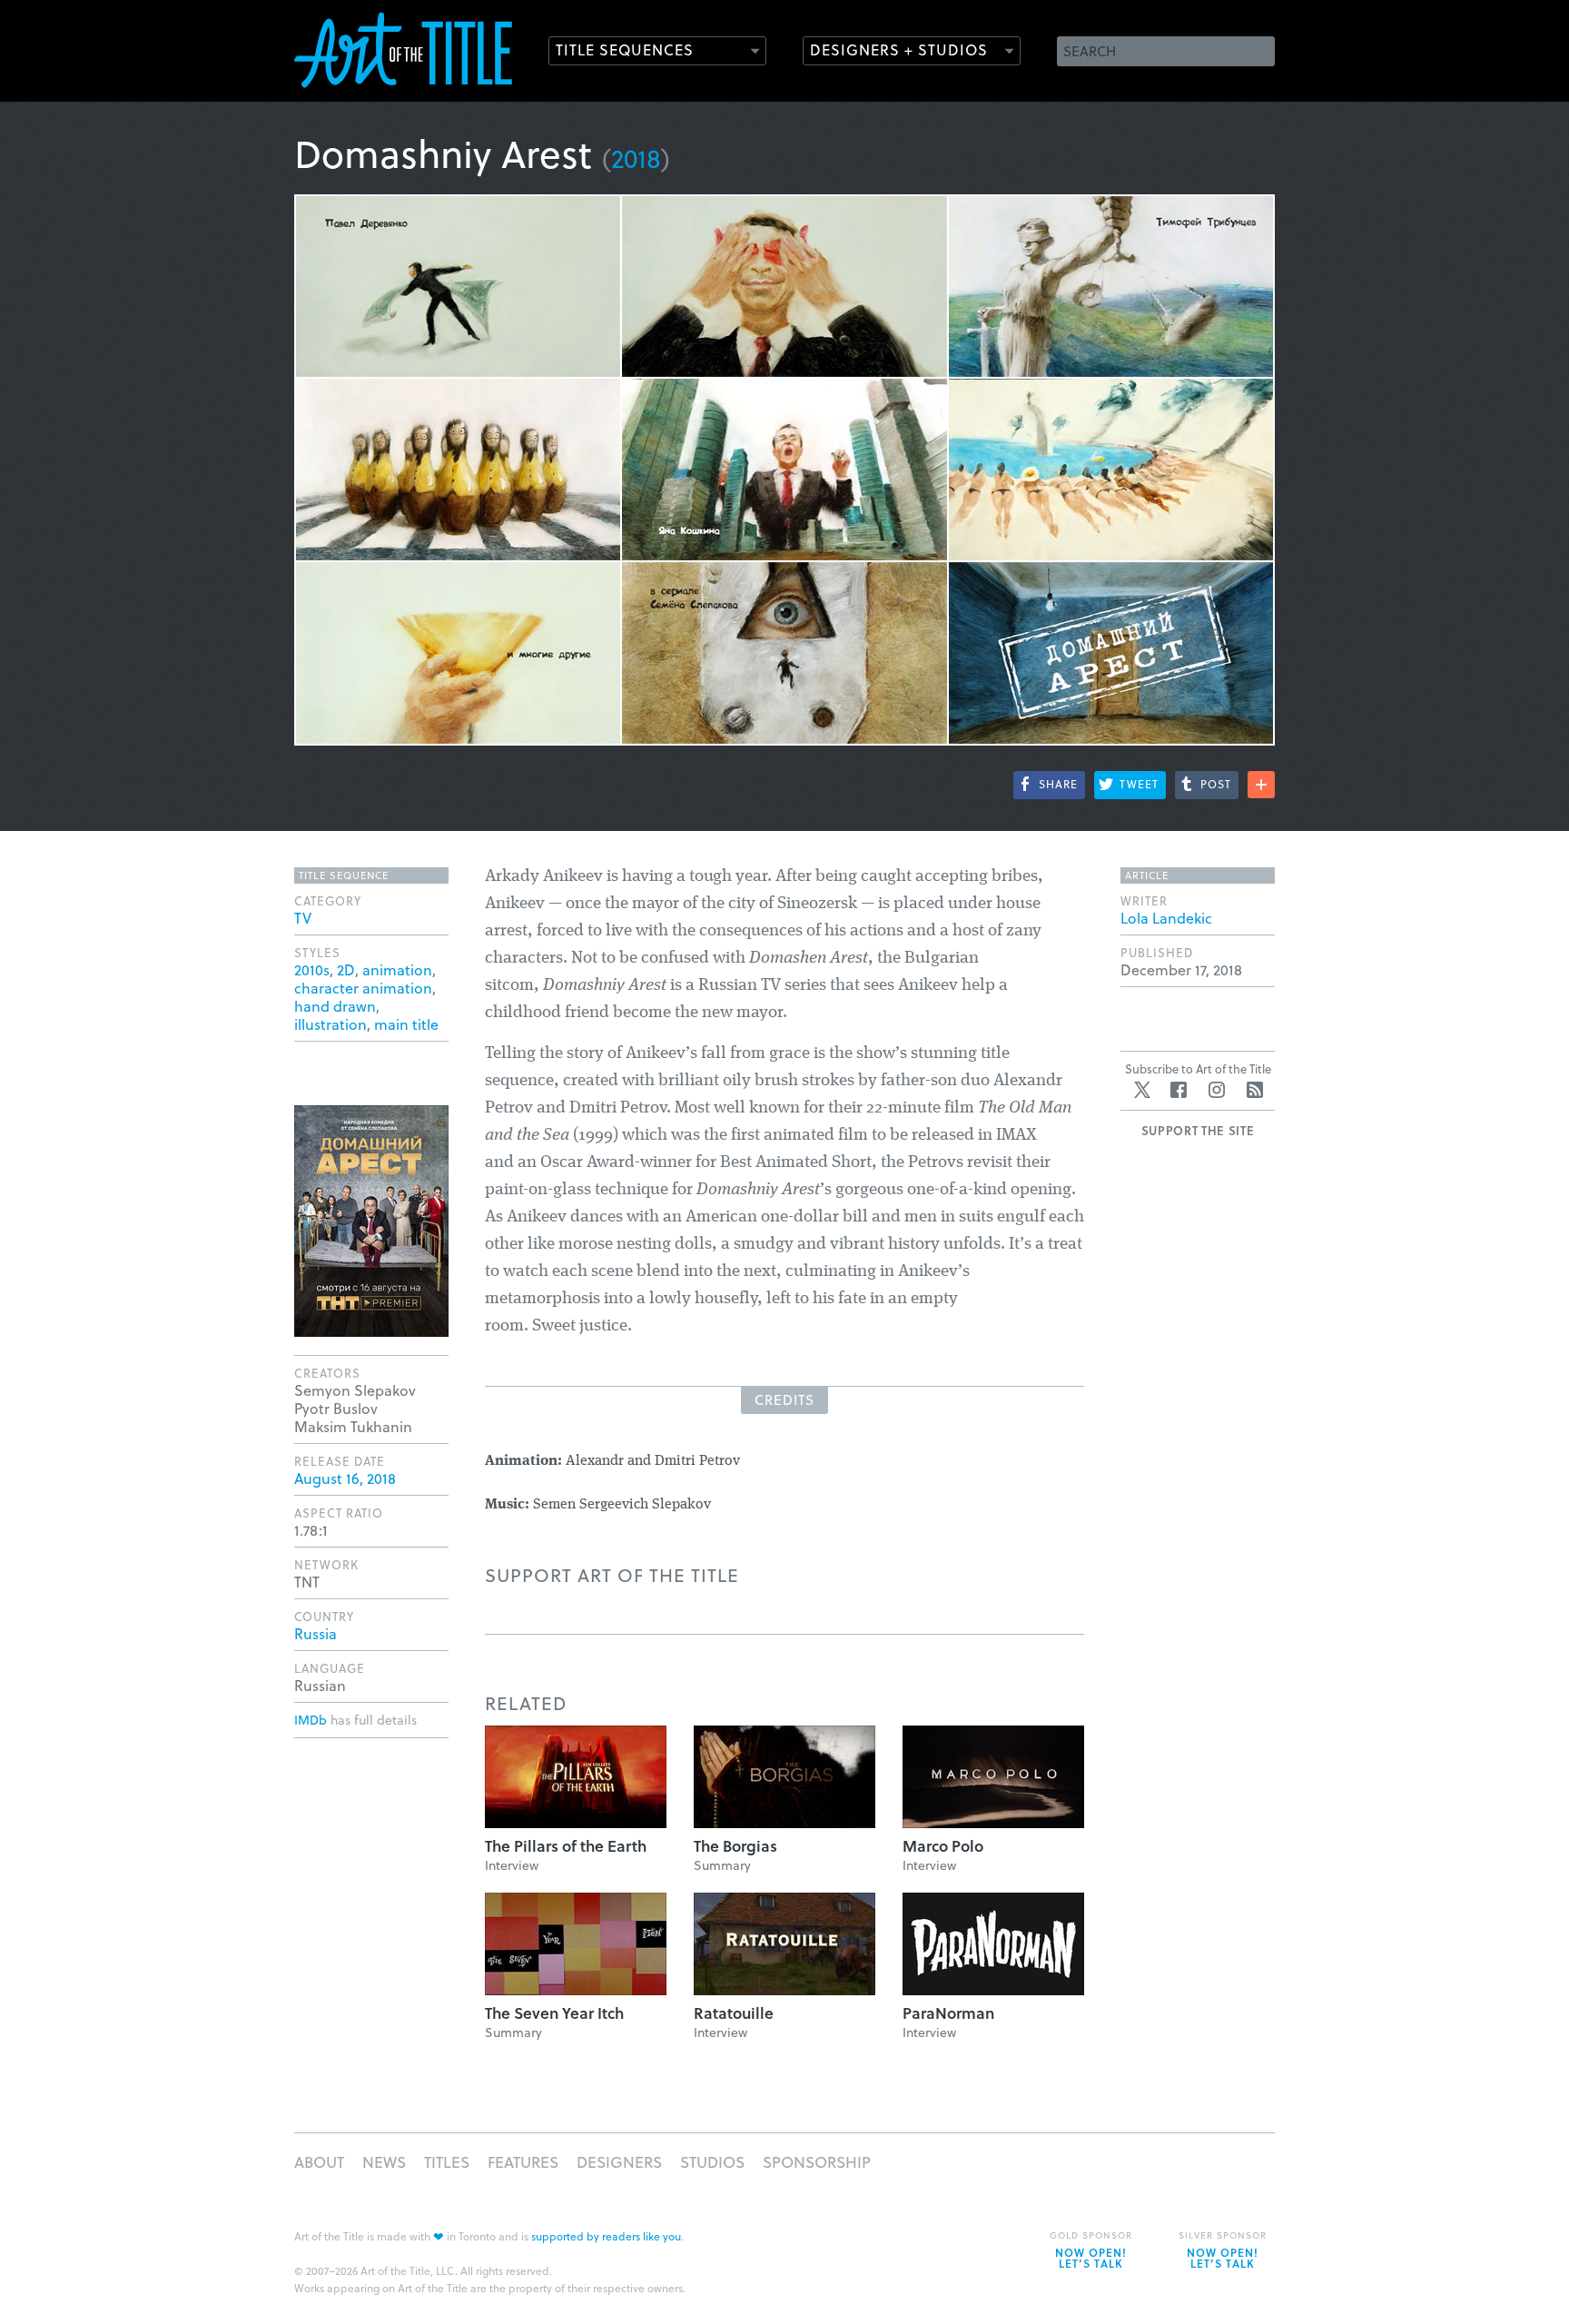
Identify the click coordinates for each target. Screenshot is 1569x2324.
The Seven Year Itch (554, 2013)
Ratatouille (734, 2013)
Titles (447, 2162)
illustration (331, 1024)
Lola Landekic (1166, 918)
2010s (312, 969)
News (384, 2162)
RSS (1255, 1090)
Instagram (1217, 1090)
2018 (636, 158)
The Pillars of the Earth (566, 1846)
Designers (619, 2162)
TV (303, 918)
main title (406, 1024)
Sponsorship (817, 2162)
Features (523, 2162)
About (319, 2162)
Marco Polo (943, 1846)
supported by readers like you (606, 2236)
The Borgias (735, 1846)
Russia (316, 1633)
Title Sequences (625, 49)
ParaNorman (948, 2013)
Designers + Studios (899, 49)
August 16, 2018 (345, 1478)
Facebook (1179, 1090)
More (1261, 785)
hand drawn (335, 1006)
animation (397, 969)
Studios (712, 2162)
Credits (784, 1399)
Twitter (1142, 1090)
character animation (363, 988)
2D (346, 969)
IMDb (311, 1720)
